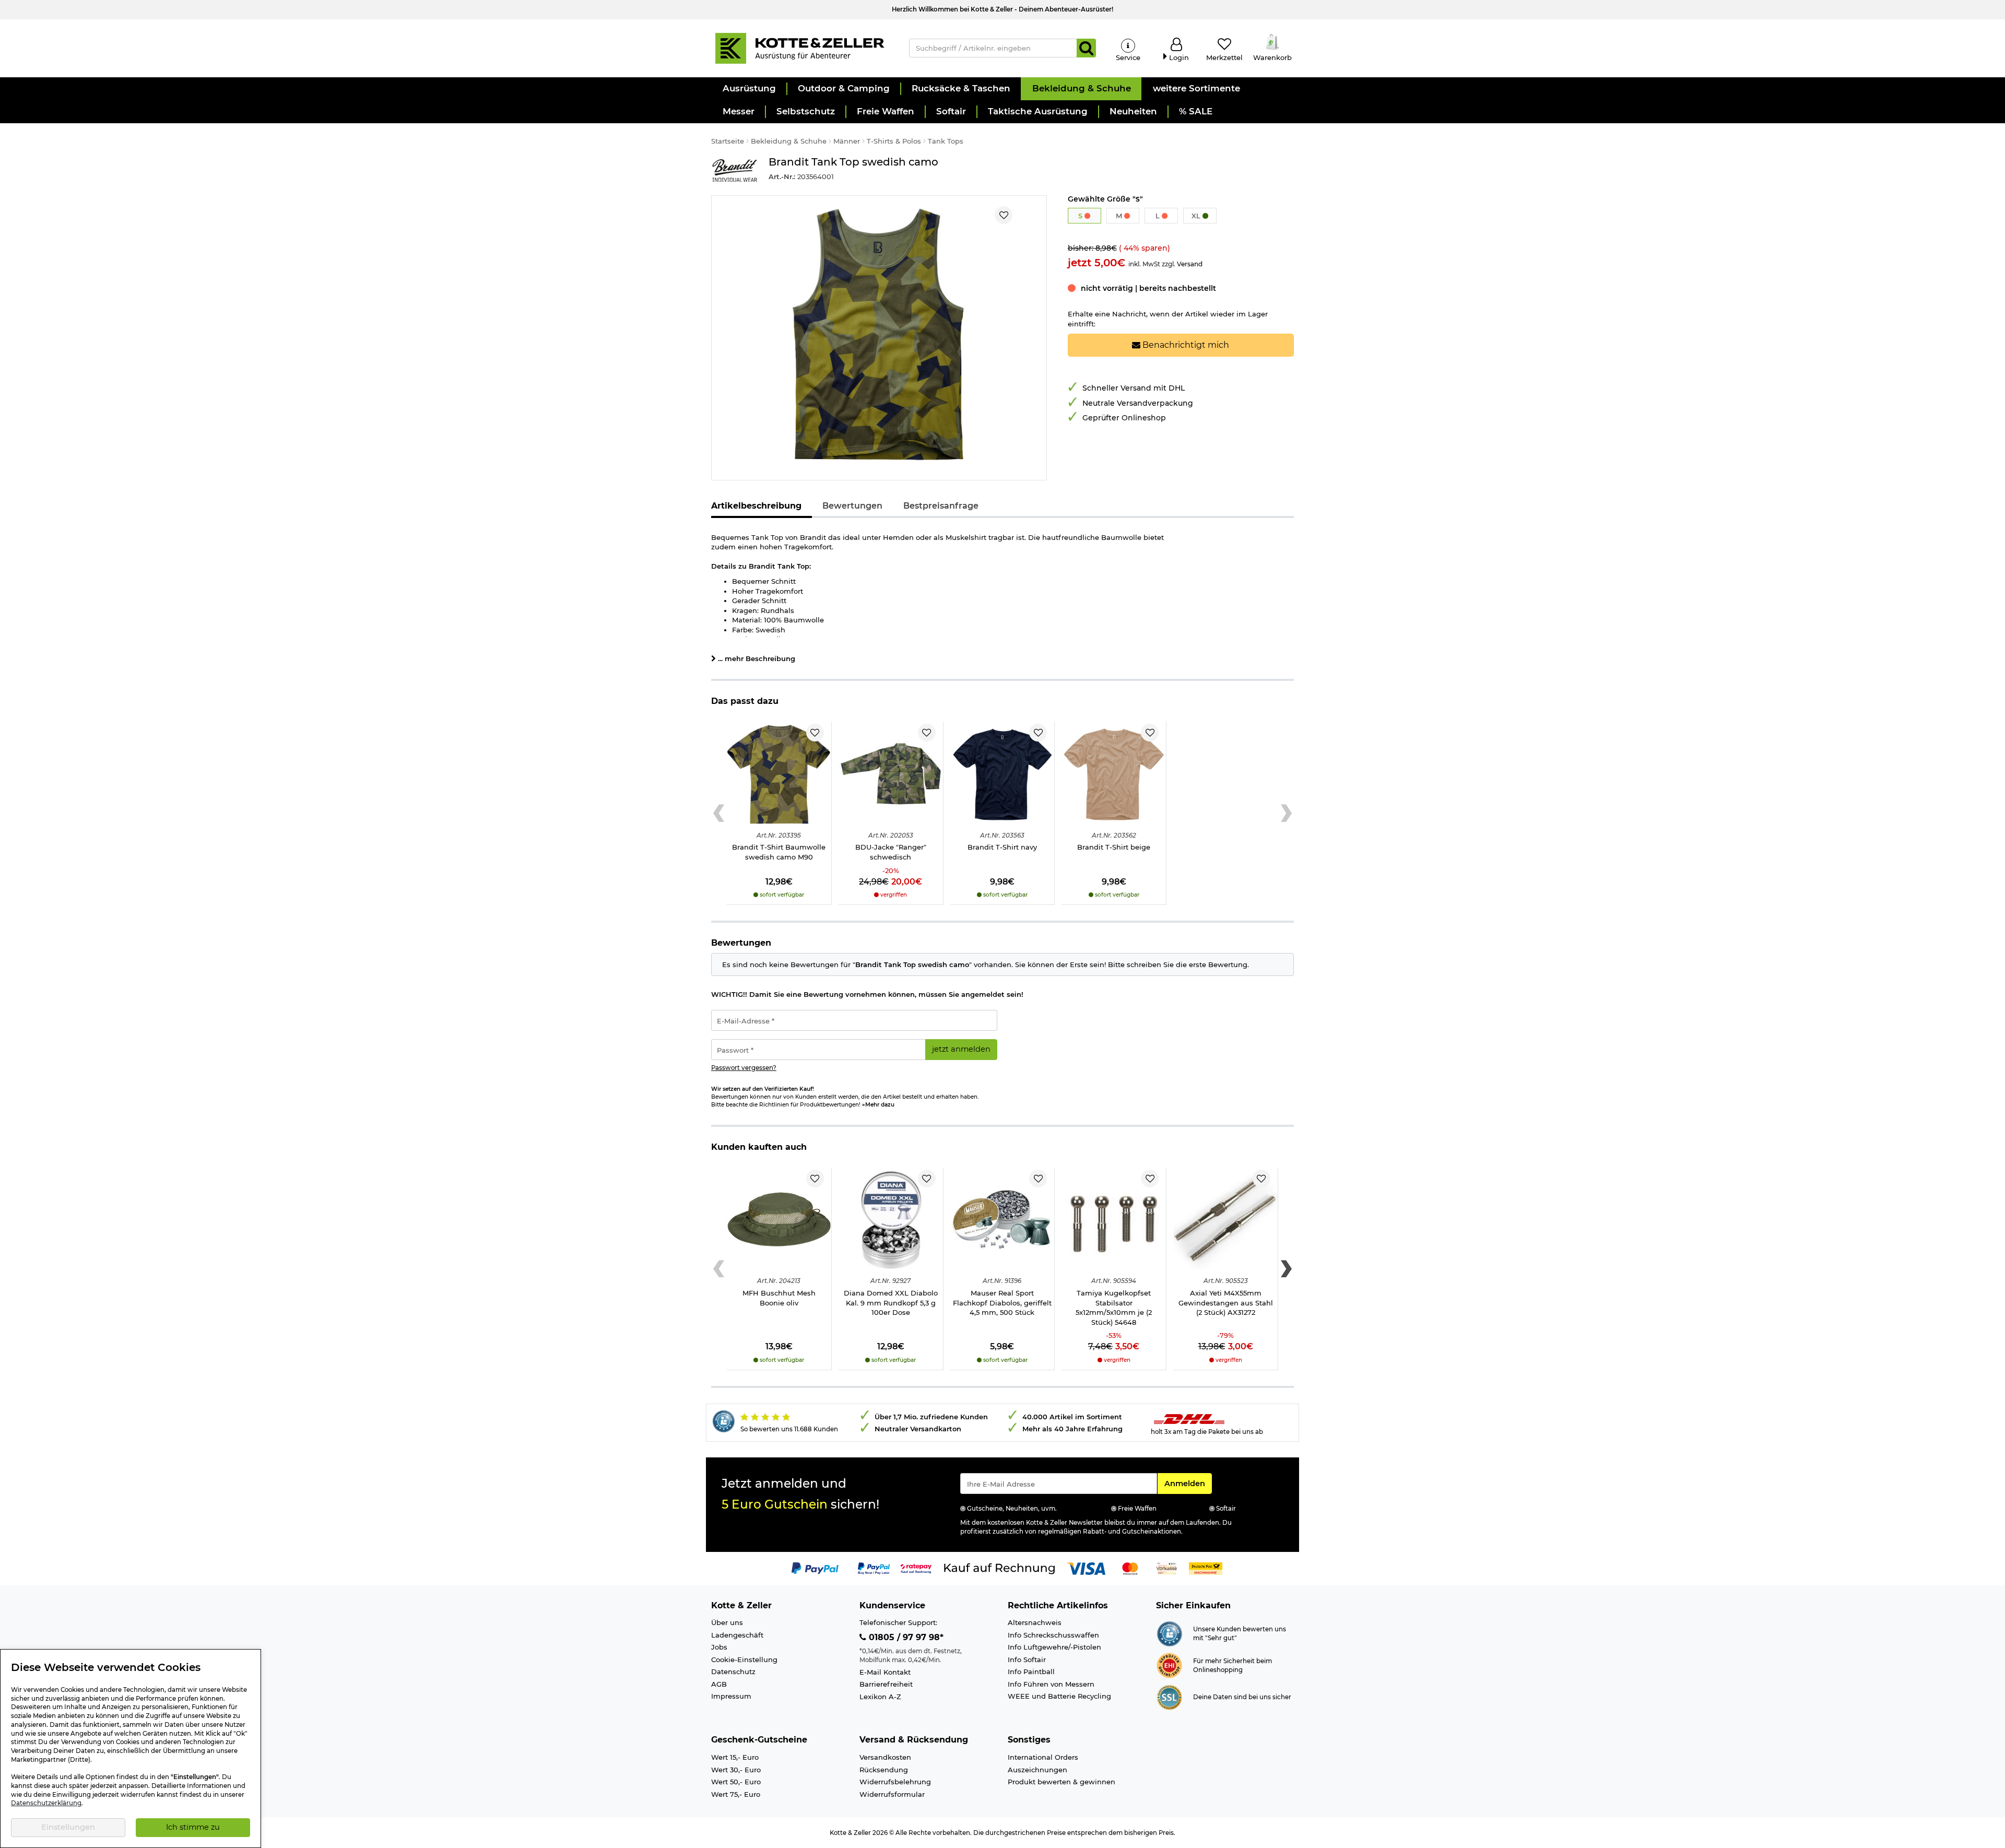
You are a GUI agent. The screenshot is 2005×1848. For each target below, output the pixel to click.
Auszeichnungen (1037, 1770)
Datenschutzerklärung (46, 1803)
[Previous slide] (719, 814)
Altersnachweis (1035, 1622)
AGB (719, 1684)
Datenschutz (733, 1672)
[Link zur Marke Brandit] (735, 170)
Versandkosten (885, 1757)
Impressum (731, 1696)
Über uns (727, 1622)
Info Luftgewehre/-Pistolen (1054, 1647)
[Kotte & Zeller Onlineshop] (799, 48)
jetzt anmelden (961, 1049)
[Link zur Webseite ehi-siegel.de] (1169, 1665)
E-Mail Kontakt (885, 1672)
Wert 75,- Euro (736, 1794)
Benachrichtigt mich (1185, 345)
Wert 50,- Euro (736, 1782)
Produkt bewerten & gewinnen (1062, 1782)
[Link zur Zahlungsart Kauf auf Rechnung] (999, 1568)
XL (1197, 216)
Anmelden (1188, 1483)
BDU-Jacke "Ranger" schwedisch (891, 852)
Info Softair (1027, 1659)
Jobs (719, 1647)
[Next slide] (1286, 814)
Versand (1190, 264)
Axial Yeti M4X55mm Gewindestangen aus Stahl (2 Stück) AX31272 (1226, 1303)
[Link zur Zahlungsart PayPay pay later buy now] (874, 1568)
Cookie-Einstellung (744, 1659)
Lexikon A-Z (880, 1697)
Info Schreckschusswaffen (1053, 1635)
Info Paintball (1031, 1672)
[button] (749, 89)
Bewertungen (852, 506)
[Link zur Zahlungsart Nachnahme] (1206, 1568)
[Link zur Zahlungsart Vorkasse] (1167, 1568)
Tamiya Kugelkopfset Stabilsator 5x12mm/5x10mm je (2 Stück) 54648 (1114, 1308)
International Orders (1043, 1757)
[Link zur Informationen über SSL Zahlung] (1169, 1697)
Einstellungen (68, 1827)
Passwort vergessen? (744, 1068)
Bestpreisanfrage (941, 506)
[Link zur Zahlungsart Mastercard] (1130, 1568)
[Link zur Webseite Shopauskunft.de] (1169, 1633)
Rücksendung (884, 1770)
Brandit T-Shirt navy (1002, 847)
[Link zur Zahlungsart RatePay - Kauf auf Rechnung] (916, 1568)
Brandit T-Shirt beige (1114, 847)
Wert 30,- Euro (736, 1770)
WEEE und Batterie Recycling (1059, 1696)
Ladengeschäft (737, 1635)
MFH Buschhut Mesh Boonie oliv (779, 1298)
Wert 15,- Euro (735, 1757)
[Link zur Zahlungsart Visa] (1086, 1568)
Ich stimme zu (193, 1827)
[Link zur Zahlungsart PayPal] (815, 1568)
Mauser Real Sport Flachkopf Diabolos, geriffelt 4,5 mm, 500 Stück (1002, 1303)
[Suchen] (1086, 48)
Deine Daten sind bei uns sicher (1242, 1697)
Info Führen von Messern (1051, 1684)
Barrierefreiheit (886, 1684)
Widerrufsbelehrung (895, 1782)
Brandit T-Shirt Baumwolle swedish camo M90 (779, 852)
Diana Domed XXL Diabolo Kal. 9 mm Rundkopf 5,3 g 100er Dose (891, 1303)
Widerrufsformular (892, 1794)
